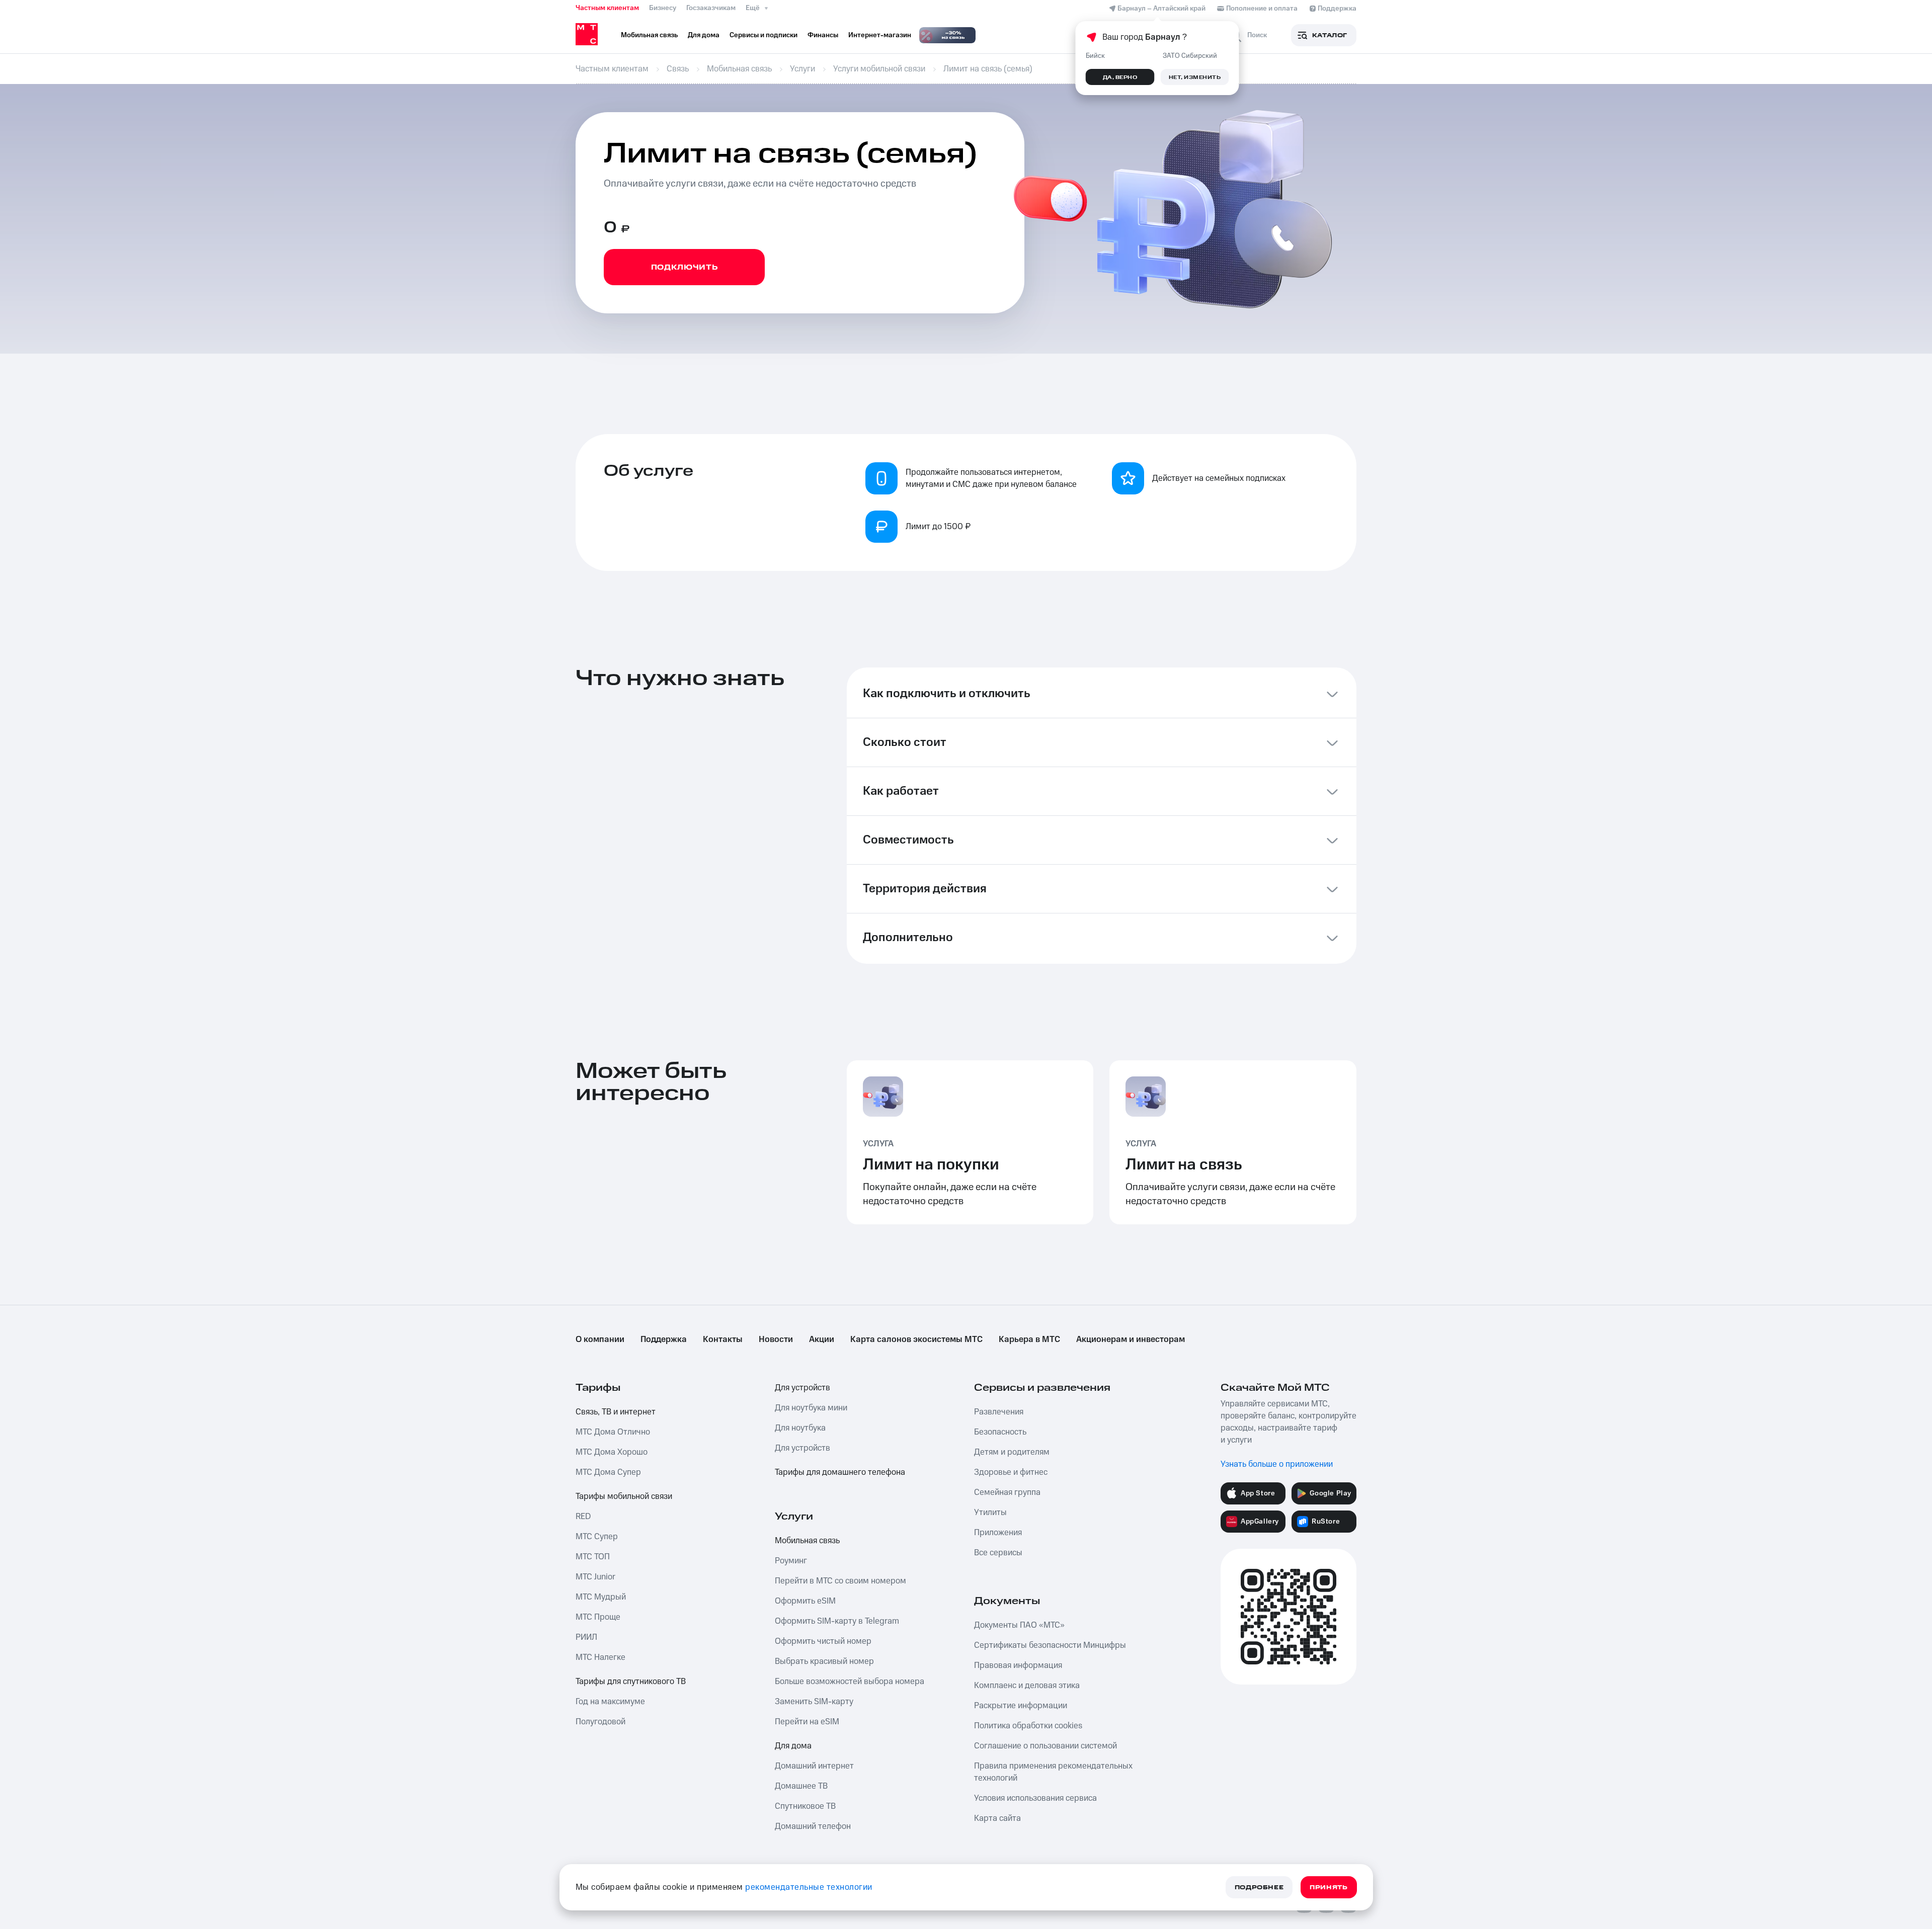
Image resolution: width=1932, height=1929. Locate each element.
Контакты (723, 1339)
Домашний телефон (813, 1826)
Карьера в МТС (1029, 1339)
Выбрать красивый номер (824, 1661)
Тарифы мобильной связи (624, 1496)
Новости (776, 1339)
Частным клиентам (607, 8)
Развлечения (999, 1412)
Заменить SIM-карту (814, 1702)
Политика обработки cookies (1028, 1726)
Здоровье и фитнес (1011, 1472)
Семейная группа (1007, 1492)
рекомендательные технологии (809, 1887)
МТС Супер (597, 1537)
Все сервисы (998, 1553)
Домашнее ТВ (801, 1786)
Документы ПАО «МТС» (1019, 1625)
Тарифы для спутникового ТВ (631, 1682)
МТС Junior (595, 1577)
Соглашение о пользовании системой (1045, 1746)
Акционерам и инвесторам (1131, 1339)
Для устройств (802, 1388)
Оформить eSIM (805, 1601)
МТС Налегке (600, 1657)
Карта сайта (997, 1818)
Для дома (793, 1746)
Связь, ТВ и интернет (616, 1412)
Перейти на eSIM (807, 1722)
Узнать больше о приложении (1277, 1464)
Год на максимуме (610, 1702)
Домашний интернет (814, 1766)
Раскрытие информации (1021, 1706)
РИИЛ (586, 1637)
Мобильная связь (807, 1541)
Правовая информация (1018, 1665)
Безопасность (1000, 1432)
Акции (822, 1339)
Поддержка (664, 1339)
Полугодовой (600, 1722)
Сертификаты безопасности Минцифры (1050, 1645)
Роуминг (791, 1561)
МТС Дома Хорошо (612, 1452)
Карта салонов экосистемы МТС (916, 1339)
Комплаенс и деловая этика (1027, 1686)
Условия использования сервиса (1035, 1798)
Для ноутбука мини (811, 1408)
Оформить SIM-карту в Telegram (837, 1621)
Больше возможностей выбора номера (850, 1682)
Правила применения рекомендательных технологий (1053, 1772)
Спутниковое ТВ (805, 1806)
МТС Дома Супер (608, 1472)
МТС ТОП (593, 1557)
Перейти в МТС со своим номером (840, 1581)
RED (583, 1517)
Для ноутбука (800, 1428)
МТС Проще (598, 1617)
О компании (600, 1339)
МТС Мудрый (601, 1597)
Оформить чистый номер (823, 1641)
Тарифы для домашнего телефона (840, 1472)
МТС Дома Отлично (613, 1432)
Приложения (998, 1533)
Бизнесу (663, 8)
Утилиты (990, 1513)
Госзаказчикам (711, 8)
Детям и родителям (1012, 1452)
